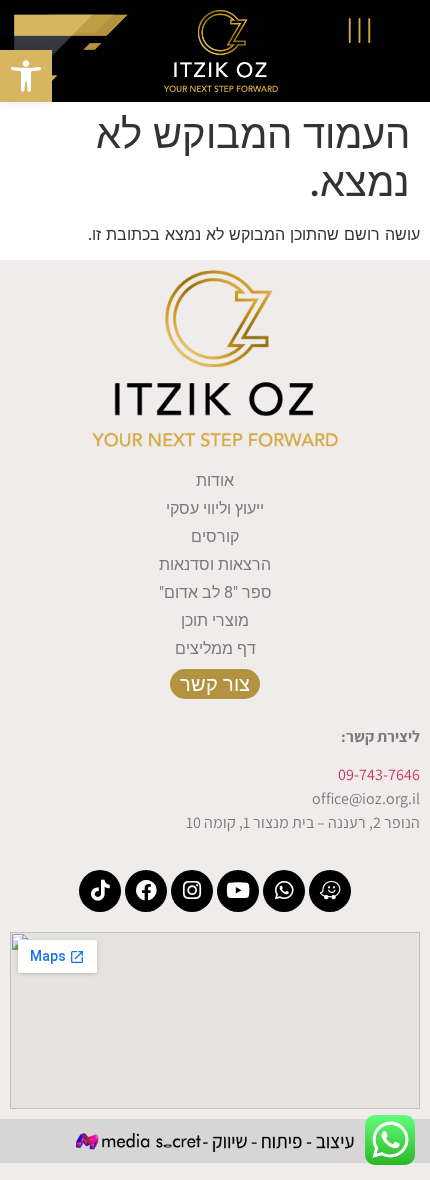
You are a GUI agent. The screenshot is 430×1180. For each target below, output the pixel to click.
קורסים (215, 536)
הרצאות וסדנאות (215, 564)
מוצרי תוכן (215, 620)
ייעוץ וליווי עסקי (215, 508)
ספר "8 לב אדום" (215, 592)
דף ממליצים (215, 648)
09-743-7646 (379, 774)
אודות (215, 480)
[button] (26, 76)
